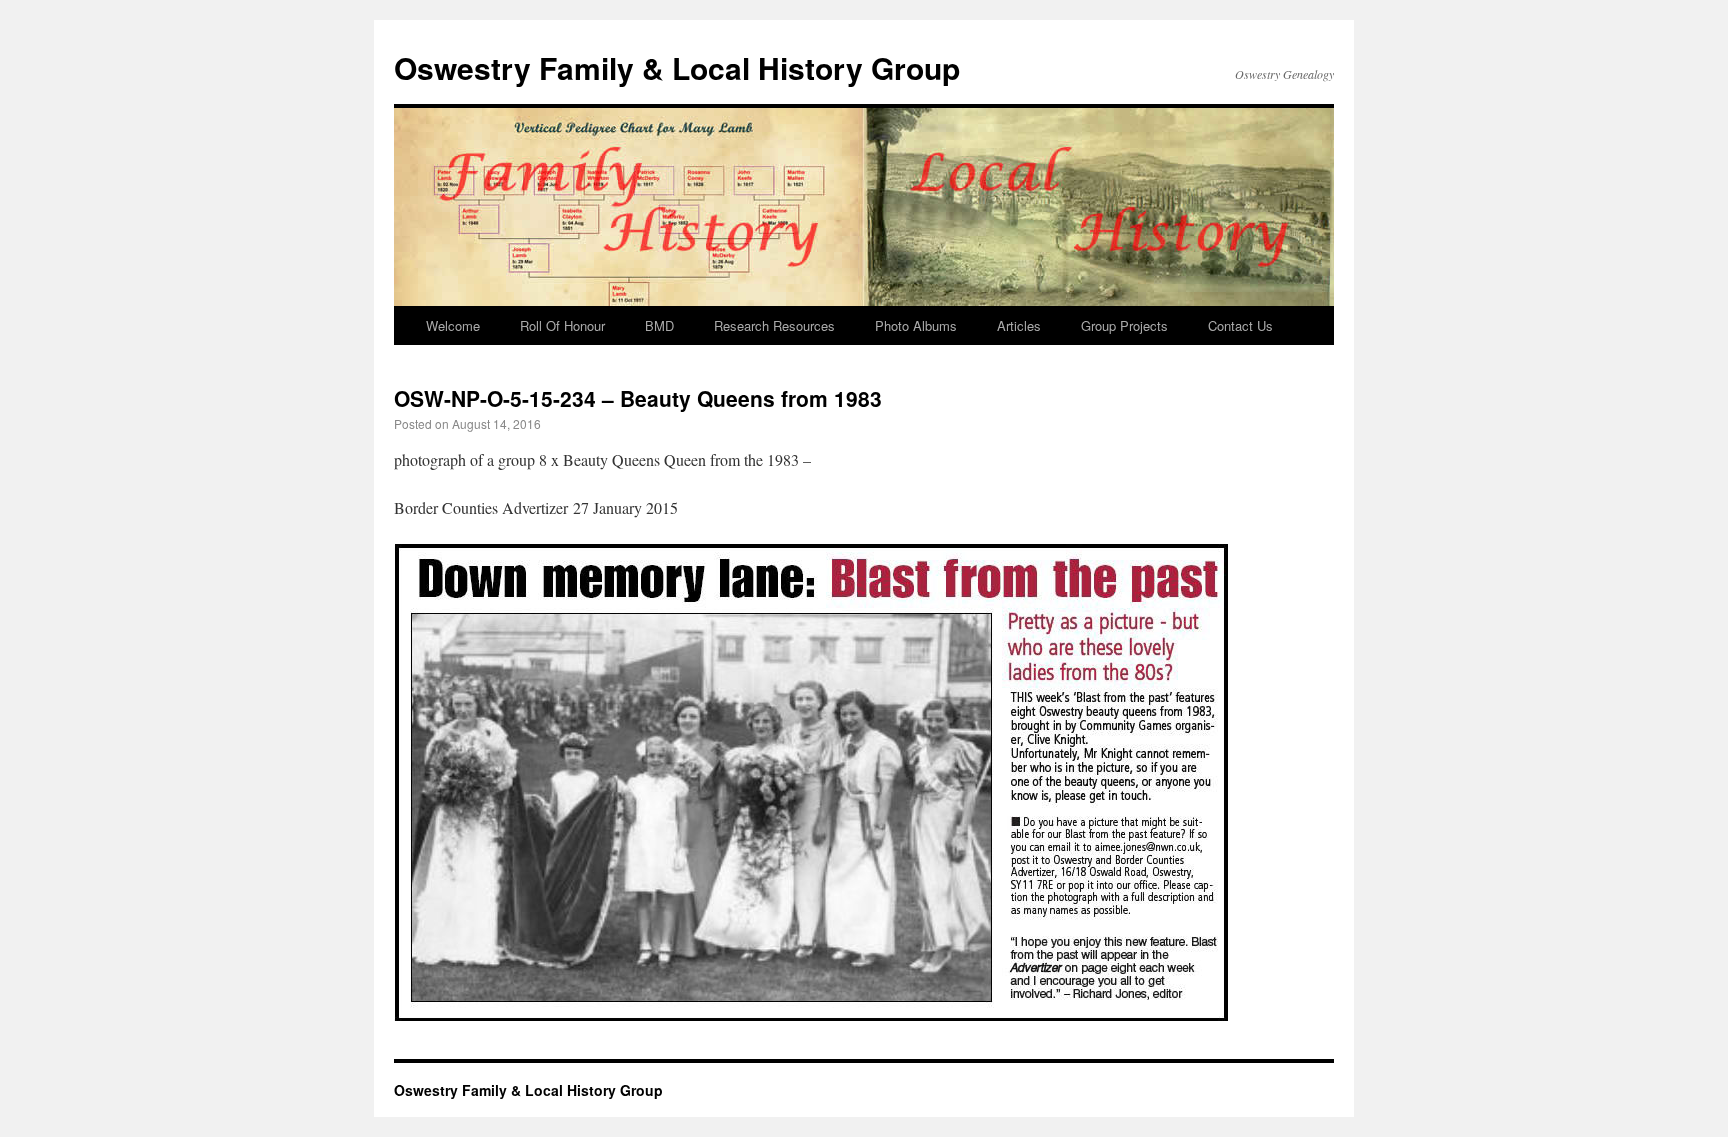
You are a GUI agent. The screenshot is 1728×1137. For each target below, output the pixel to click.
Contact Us (1240, 325)
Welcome (453, 325)
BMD (659, 325)
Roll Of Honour (562, 325)
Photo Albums (916, 325)
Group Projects (1124, 325)
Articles (1019, 325)
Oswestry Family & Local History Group (677, 67)
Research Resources (774, 325)
